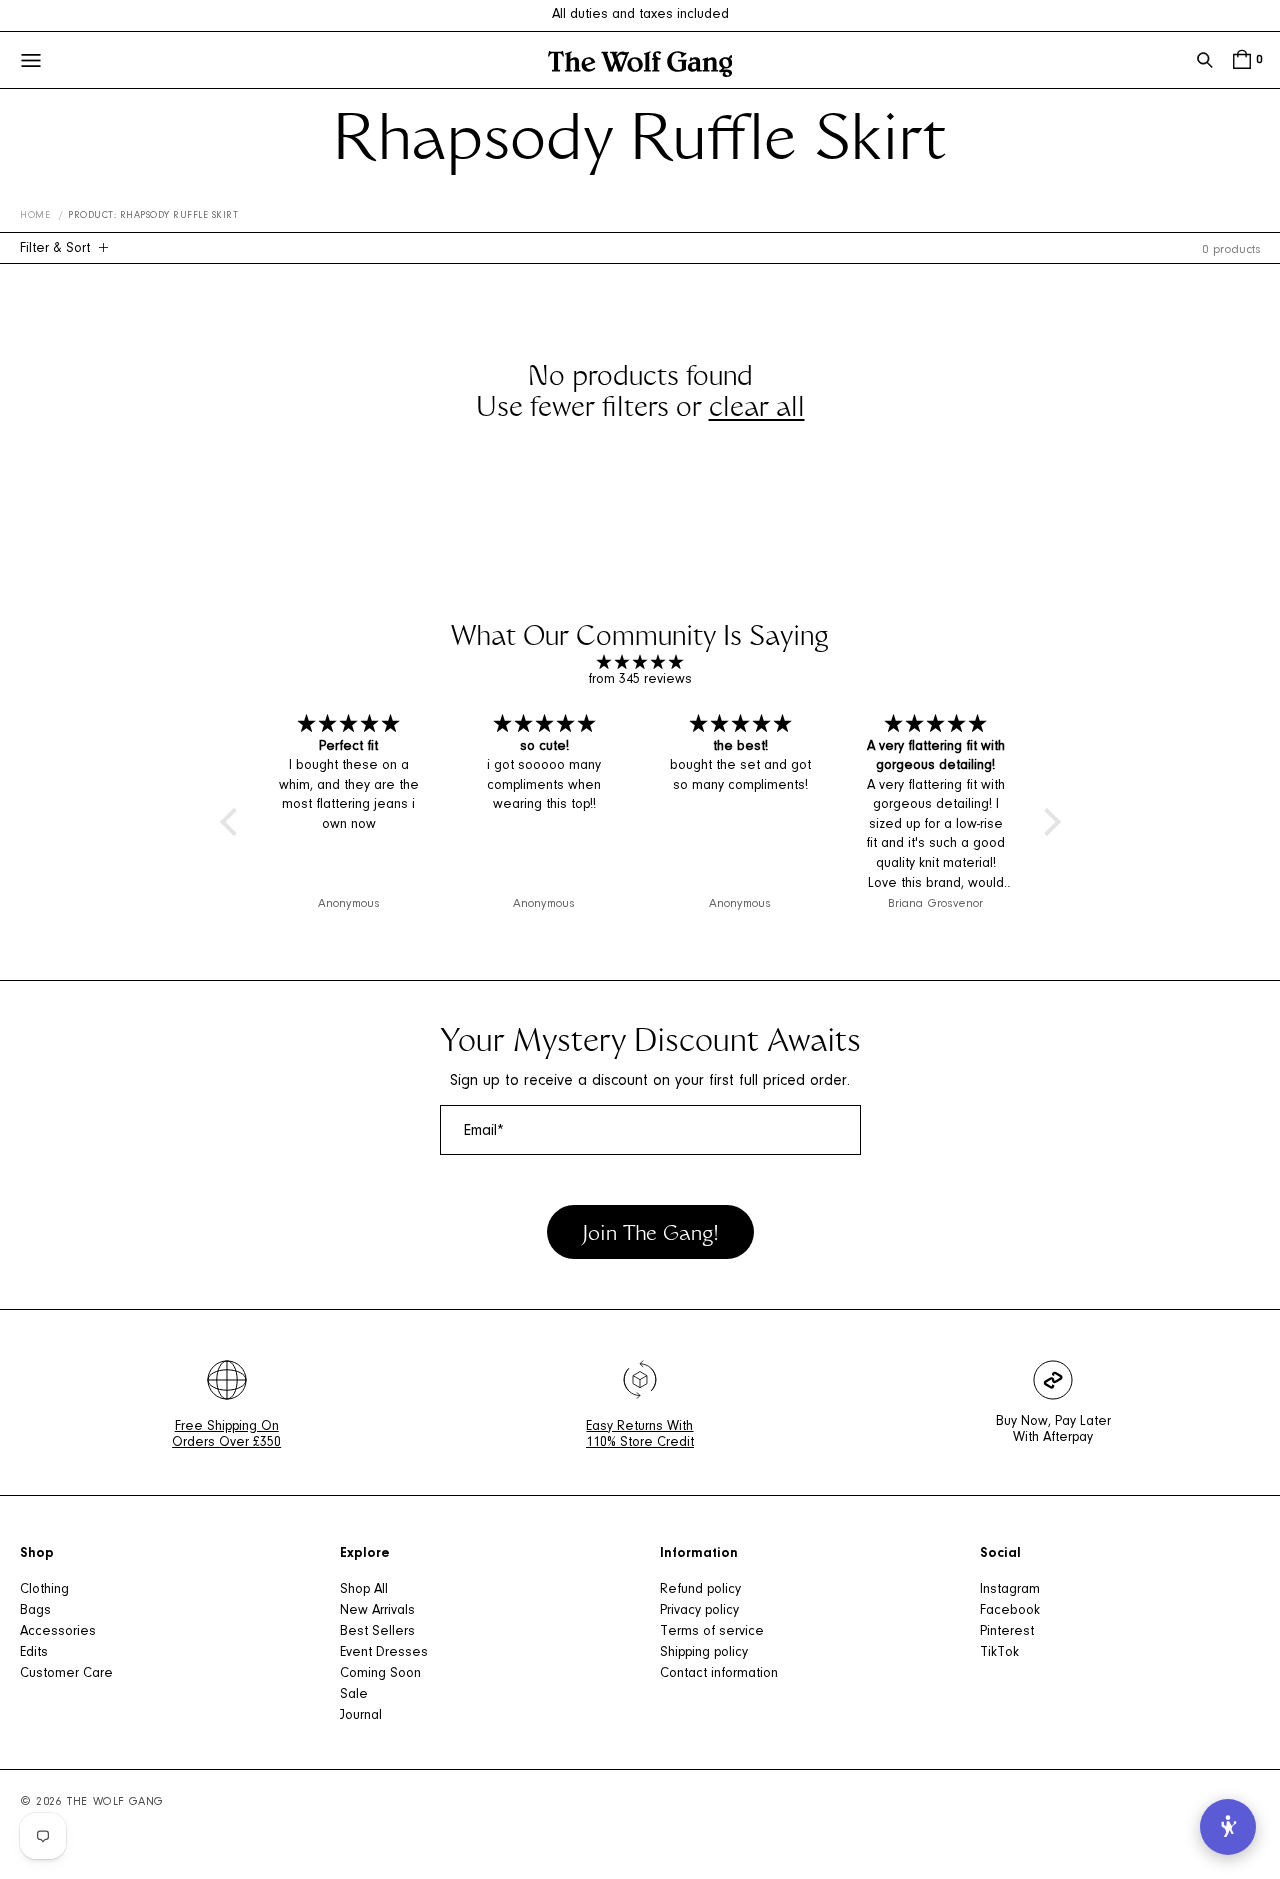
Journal (361, 1716)
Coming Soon (380, 1674)
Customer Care (66, 1674)
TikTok (999, 1653)
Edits (34, 1653)
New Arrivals (377, 1611)
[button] (1205, 60)
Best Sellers (377, 1632)
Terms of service (712, 1632)
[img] (640, 663)
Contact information (719, 1674)
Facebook (1010, 1611)
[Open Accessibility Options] (1228, 1827)
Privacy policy (699, 1611)
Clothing (44, 1590)
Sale (354, 1695)
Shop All (364, 1590)
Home (35, 216)
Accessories (58, 1632)
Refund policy (700, 1590)
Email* (484, 1131)
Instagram (1010, 1590)
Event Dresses (384, 1653)
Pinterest (1007, 1632)
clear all (757, 410)
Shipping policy (704, 1653)
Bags (35, 1611)
